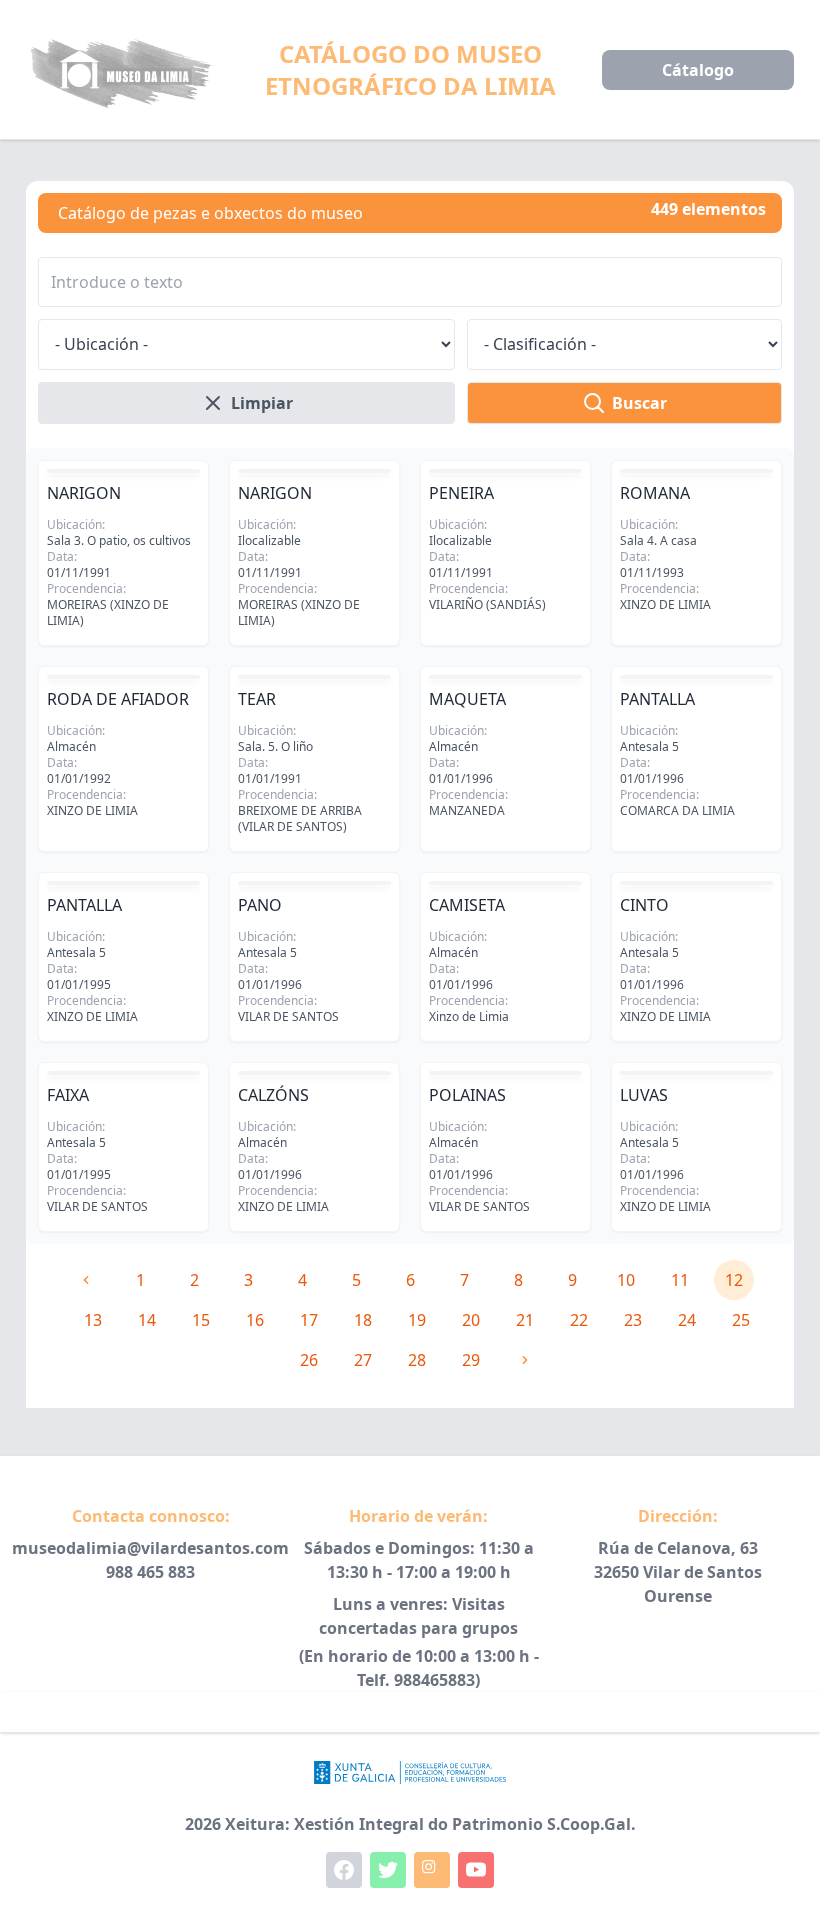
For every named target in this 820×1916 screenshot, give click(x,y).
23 (633, 1320)
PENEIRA (461, 493)
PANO (260, 905)
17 (309, 1320)
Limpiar (262, 403)
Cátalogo (698, 70)
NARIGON (84, 493)
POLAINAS (467, 1095)
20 (471, 1320)
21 (525, 1320)
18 (363, 1320)
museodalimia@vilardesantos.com (150, 1548)
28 (417, 1360)
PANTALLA (657, 699)
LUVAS (644, 1095)
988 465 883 (150, 1572)
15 (201, 1320)
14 (147, 1320)
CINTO (644, 905)
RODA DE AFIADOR (118, 699)
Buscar (639, 403)
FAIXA (68, 1095)
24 (687, 1320)
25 (741, 1320)
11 (680, 1280)
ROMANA (655, 493)
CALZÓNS (273, 1095)
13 (93, 1320)
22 (579, 1320)
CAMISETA (467, 905)
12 (734, 1280)
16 (255, 1320)
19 (417, 1320)
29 (471, 1360)
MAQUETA (467, 699)
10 (626, 1280)
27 (363, 1360)
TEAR (257, 699)
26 (309, 1360)
